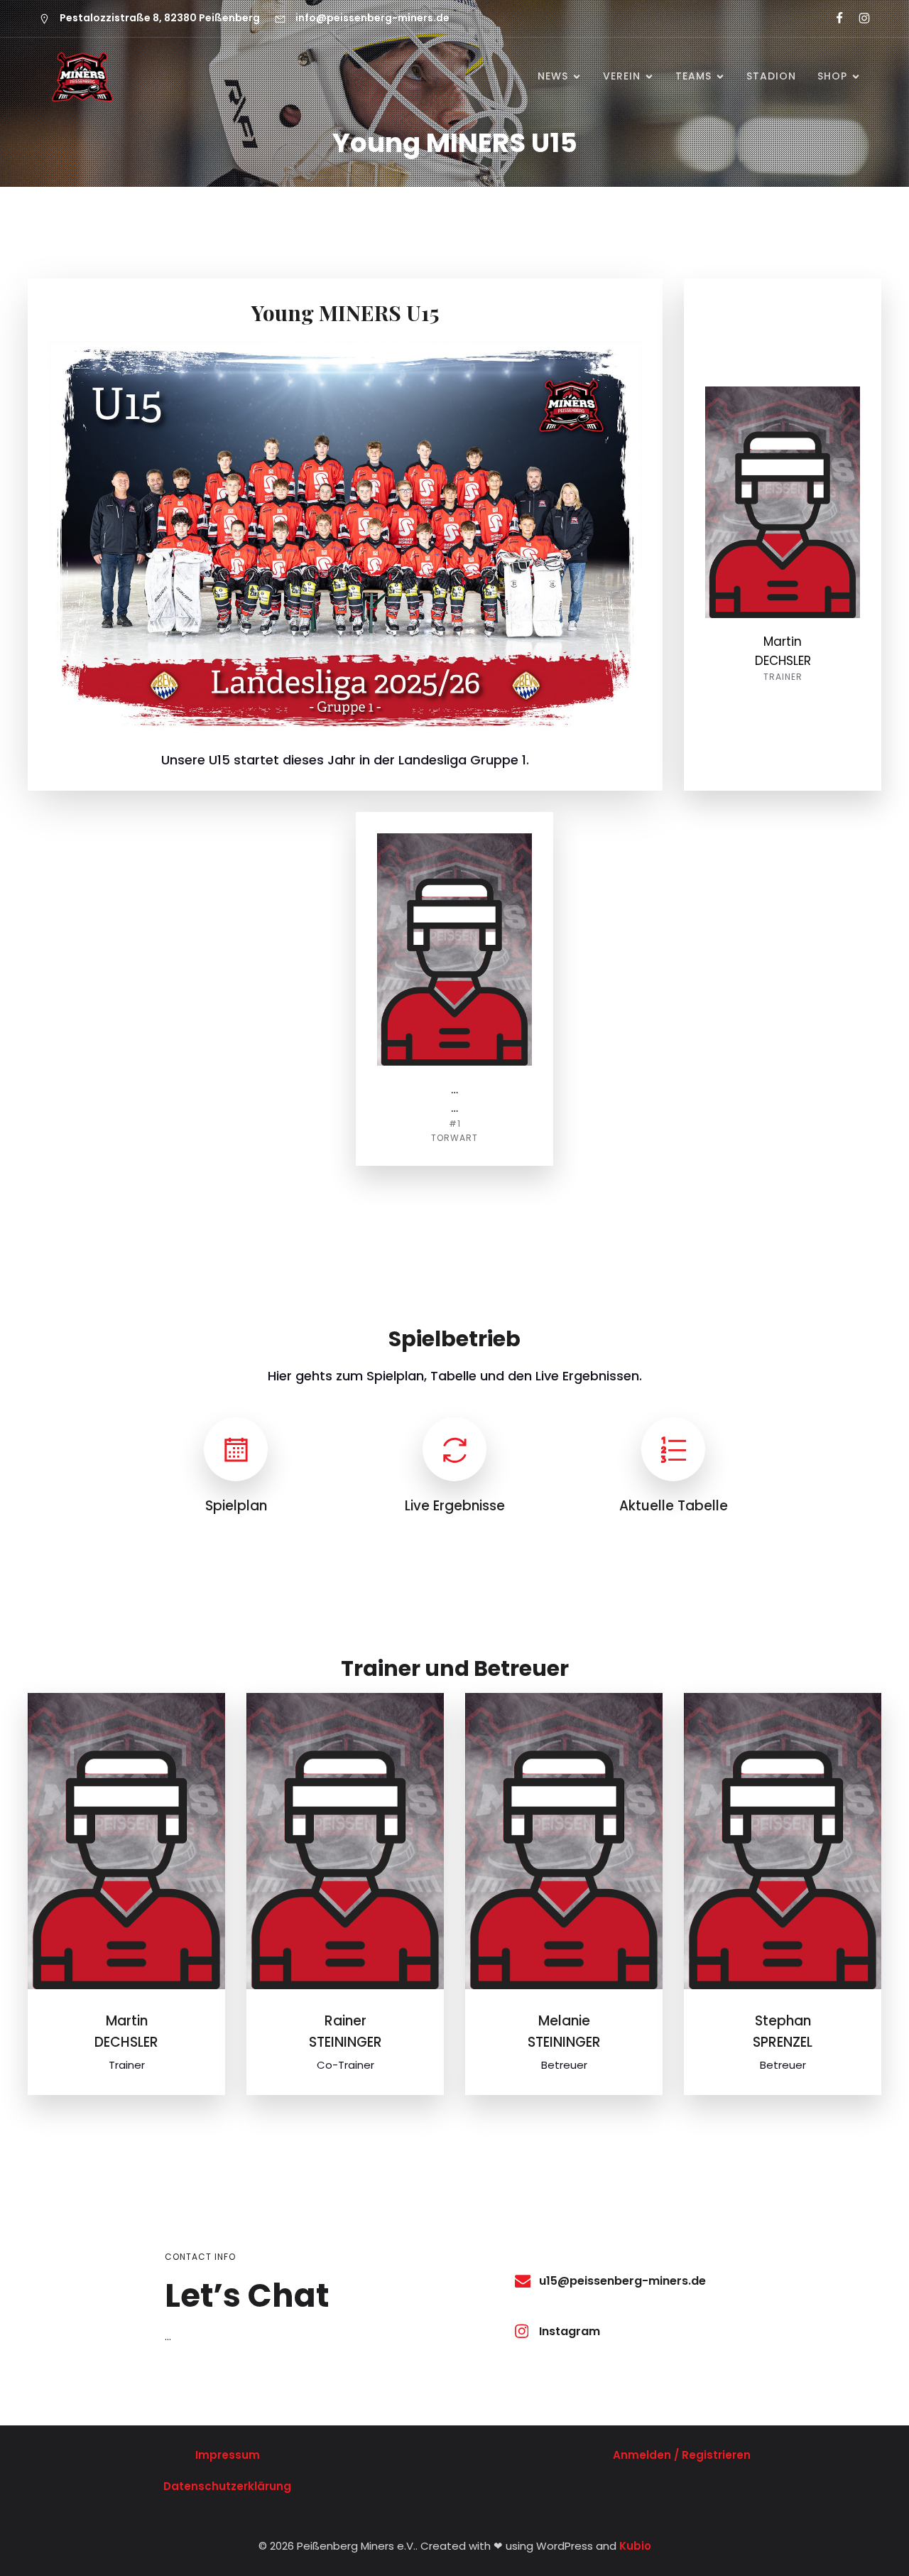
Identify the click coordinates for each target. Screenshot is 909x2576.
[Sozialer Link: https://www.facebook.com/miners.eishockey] (833, 18)
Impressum (228, 2455)
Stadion (771, 76)
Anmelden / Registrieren (682, 2455)
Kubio (635, 2546)
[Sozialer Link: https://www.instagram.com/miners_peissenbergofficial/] (858, 18)
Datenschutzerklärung (227, 2486)
